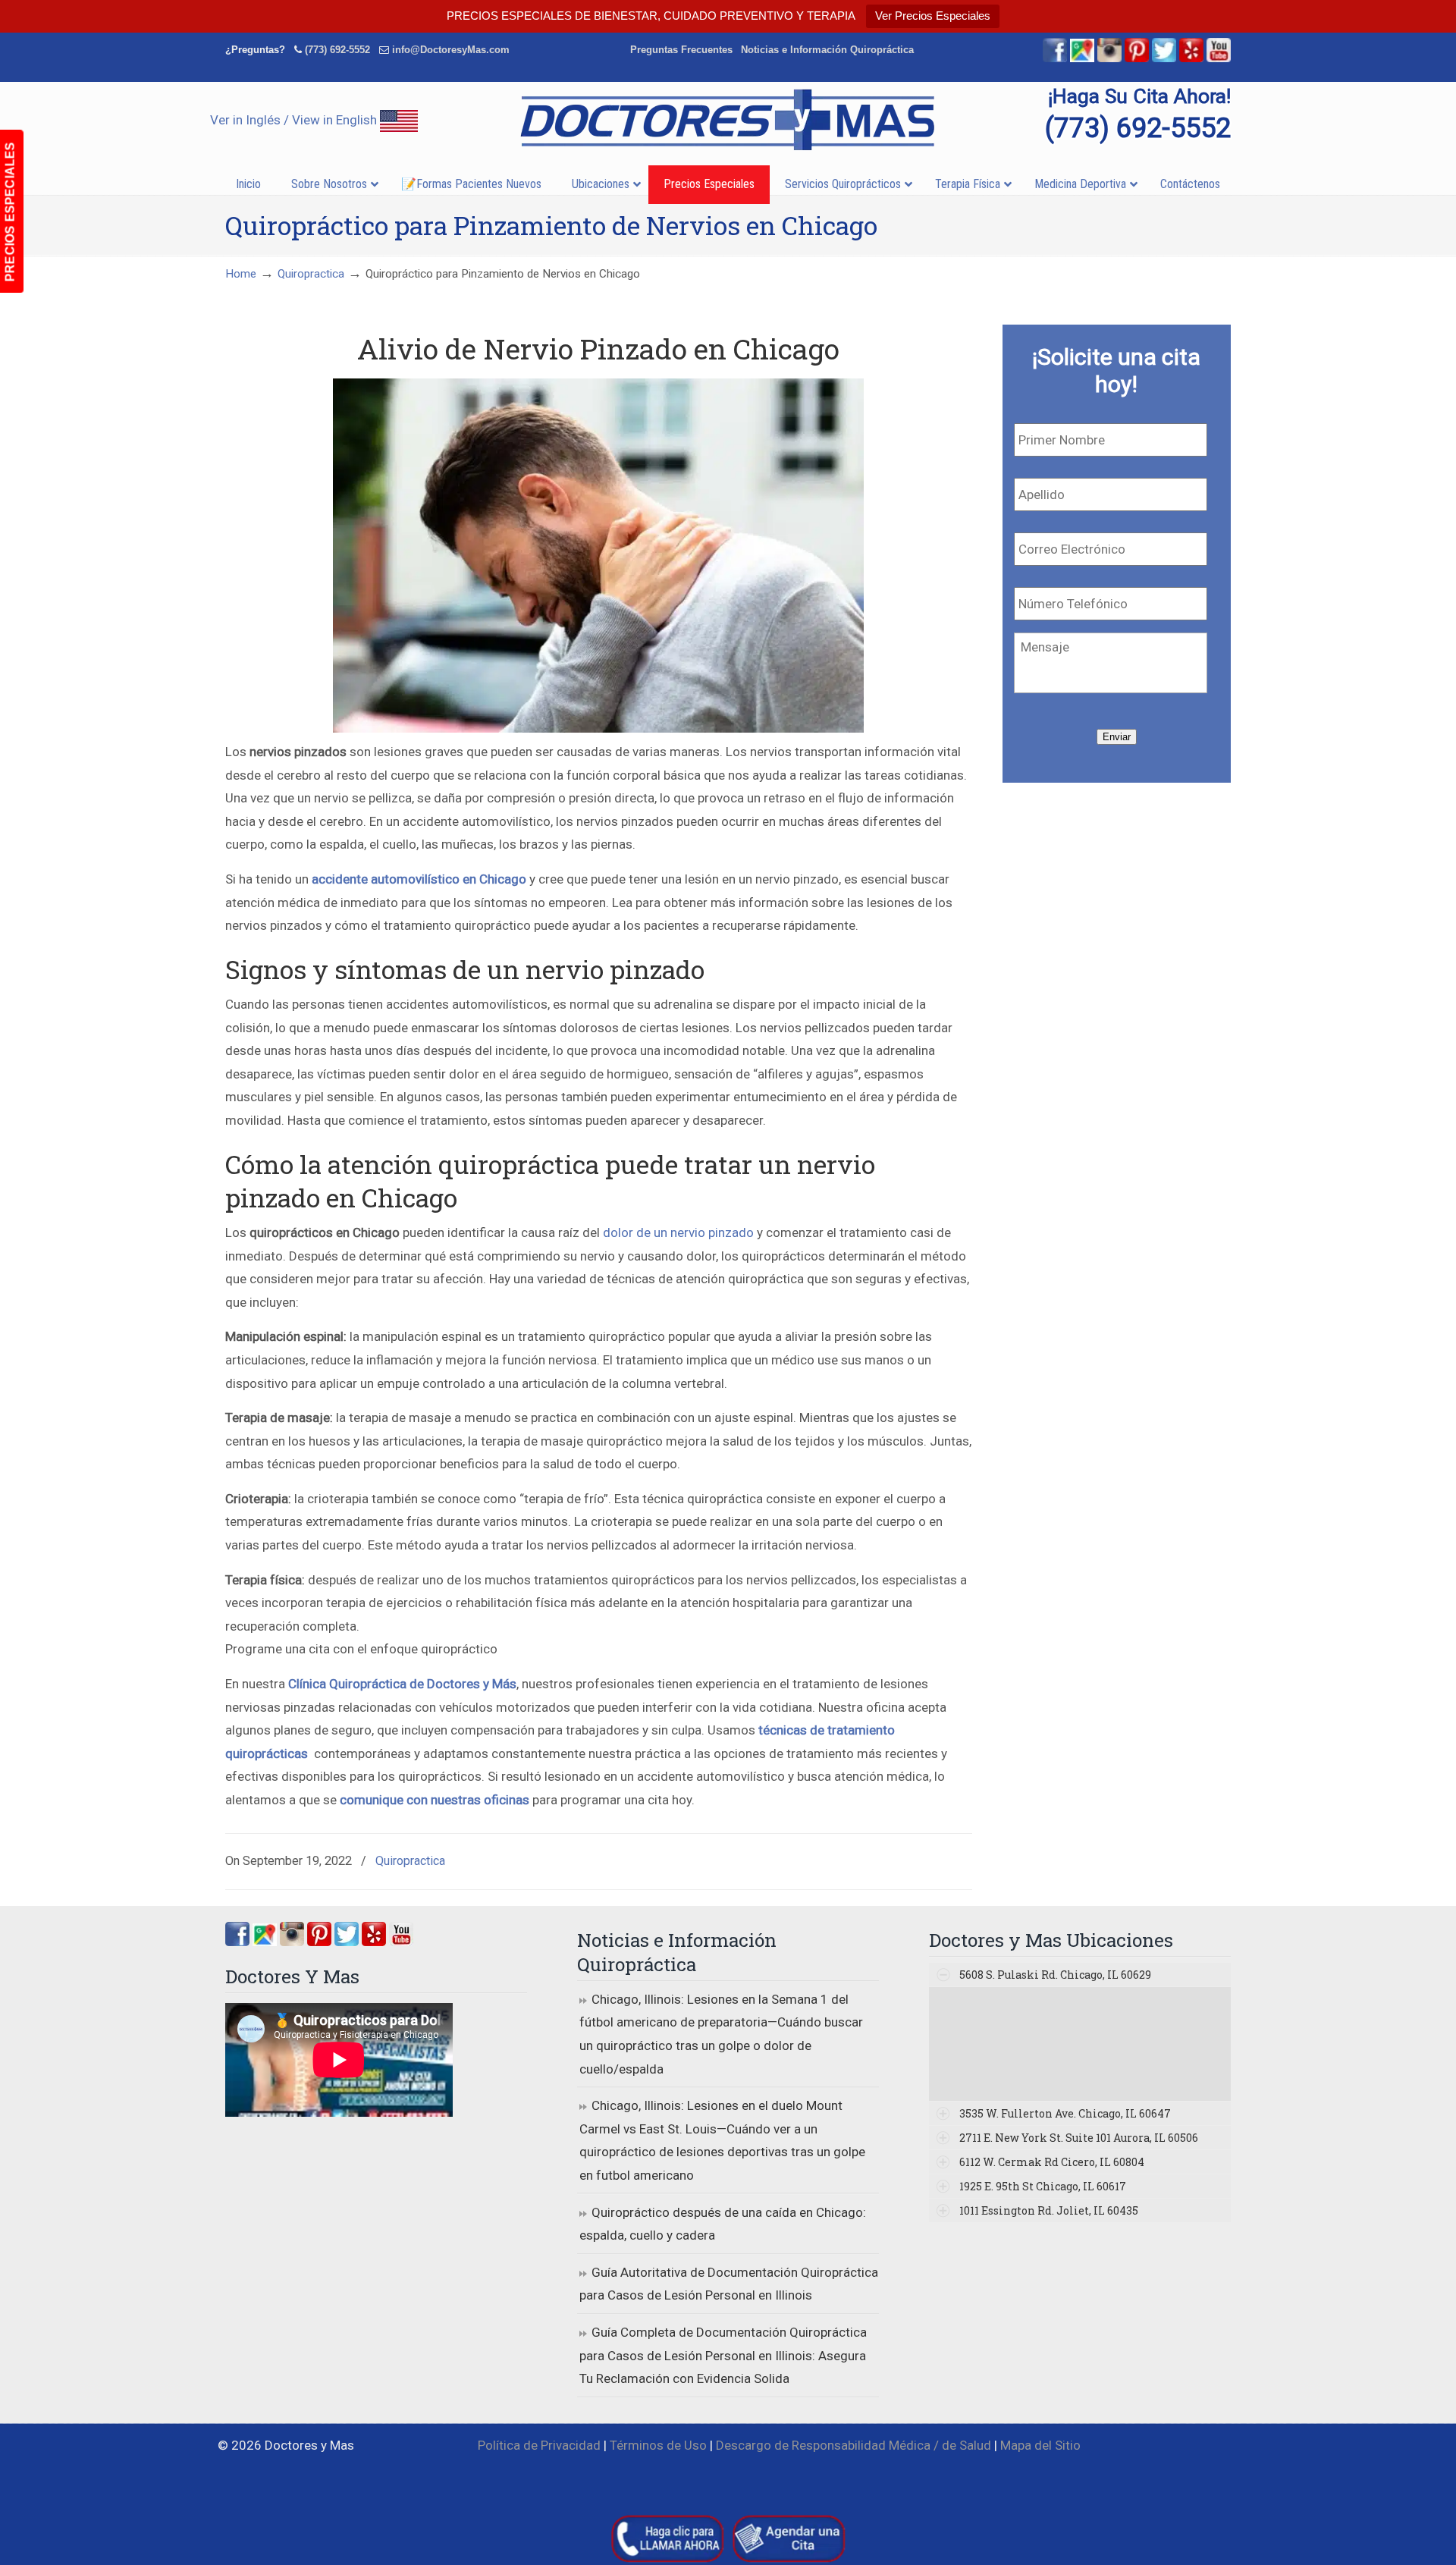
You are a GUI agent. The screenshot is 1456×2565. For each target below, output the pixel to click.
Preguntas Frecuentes (681, 50)
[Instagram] (292, 1942)
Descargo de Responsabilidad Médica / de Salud (854, 2445)
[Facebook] (1055, 59)
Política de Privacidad (539, 2445)
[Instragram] (1109, 59)
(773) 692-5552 (337, 50)
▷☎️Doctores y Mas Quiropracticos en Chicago (728, 120)
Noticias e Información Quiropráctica (827, 50)
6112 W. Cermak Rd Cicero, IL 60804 (1052, 2162)
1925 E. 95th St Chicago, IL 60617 (1043, 2186)
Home (241, 274)
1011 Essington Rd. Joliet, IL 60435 (1049, 2210)
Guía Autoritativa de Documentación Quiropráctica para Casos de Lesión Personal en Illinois (729, 2284)
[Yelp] (1191, 59)
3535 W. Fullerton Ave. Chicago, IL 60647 (1065, 2113)
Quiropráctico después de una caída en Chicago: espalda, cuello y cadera (723, 2224)
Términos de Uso (658, 2445)
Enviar (1117, 737)
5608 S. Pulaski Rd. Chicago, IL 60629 (1055, 1975)
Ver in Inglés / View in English (295, 120)
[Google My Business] (1082, 59)
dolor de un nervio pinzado (678, 1232)
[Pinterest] (1137, 59)
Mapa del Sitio (1040, 2445)
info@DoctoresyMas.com (451, 50)
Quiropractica (311, 274)
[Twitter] (1164, 59)
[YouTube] (1219, 59)
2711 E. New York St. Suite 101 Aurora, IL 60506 (1079, 2138)
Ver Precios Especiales (933, 16)
